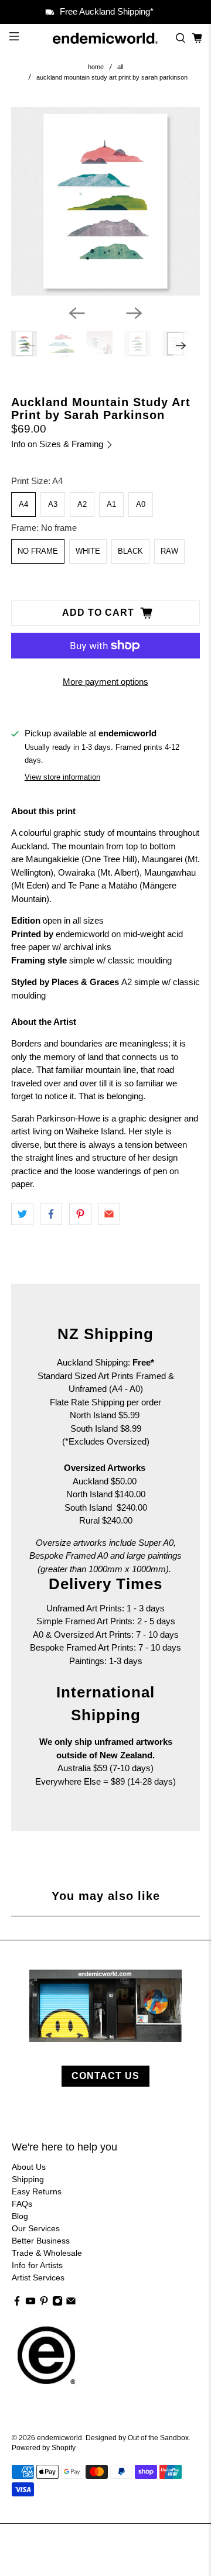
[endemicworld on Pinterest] (44, 2303)
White (88, 551)
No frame (38, 551)
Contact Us (105, 2076)
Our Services (36, 2228)
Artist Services (38, 2277)
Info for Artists (37, 2265)
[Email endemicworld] (71, 2303)
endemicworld (59, 2438)
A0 (141, 504)
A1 (111, 504)
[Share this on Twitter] (22, 1214)
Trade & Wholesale (47, 2253)
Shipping (28, 2179)
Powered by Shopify (44, 2448)
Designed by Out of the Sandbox (137, 2438)
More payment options (105, 682)
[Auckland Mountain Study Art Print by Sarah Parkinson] (105, 201)
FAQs (22, 2204)
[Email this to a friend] (109, 1214)
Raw (169, 551)
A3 (53, 504)
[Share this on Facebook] (51, 1214)
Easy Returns (37, 2191)
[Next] (134, 313)
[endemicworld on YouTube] (30, 2303)
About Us (29, 2167)
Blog (20, 2216)
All (120, 67)
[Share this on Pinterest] (80, 1214)
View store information (62, 777)
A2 (82, 504)
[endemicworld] (105, 38)
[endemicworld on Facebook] (17, 2303)
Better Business (41, 2241)
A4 (23, 504)
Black (130, 551)
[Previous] (77, 313)
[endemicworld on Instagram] (57, 2303)
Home (96, 67)
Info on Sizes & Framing (58, 444)
